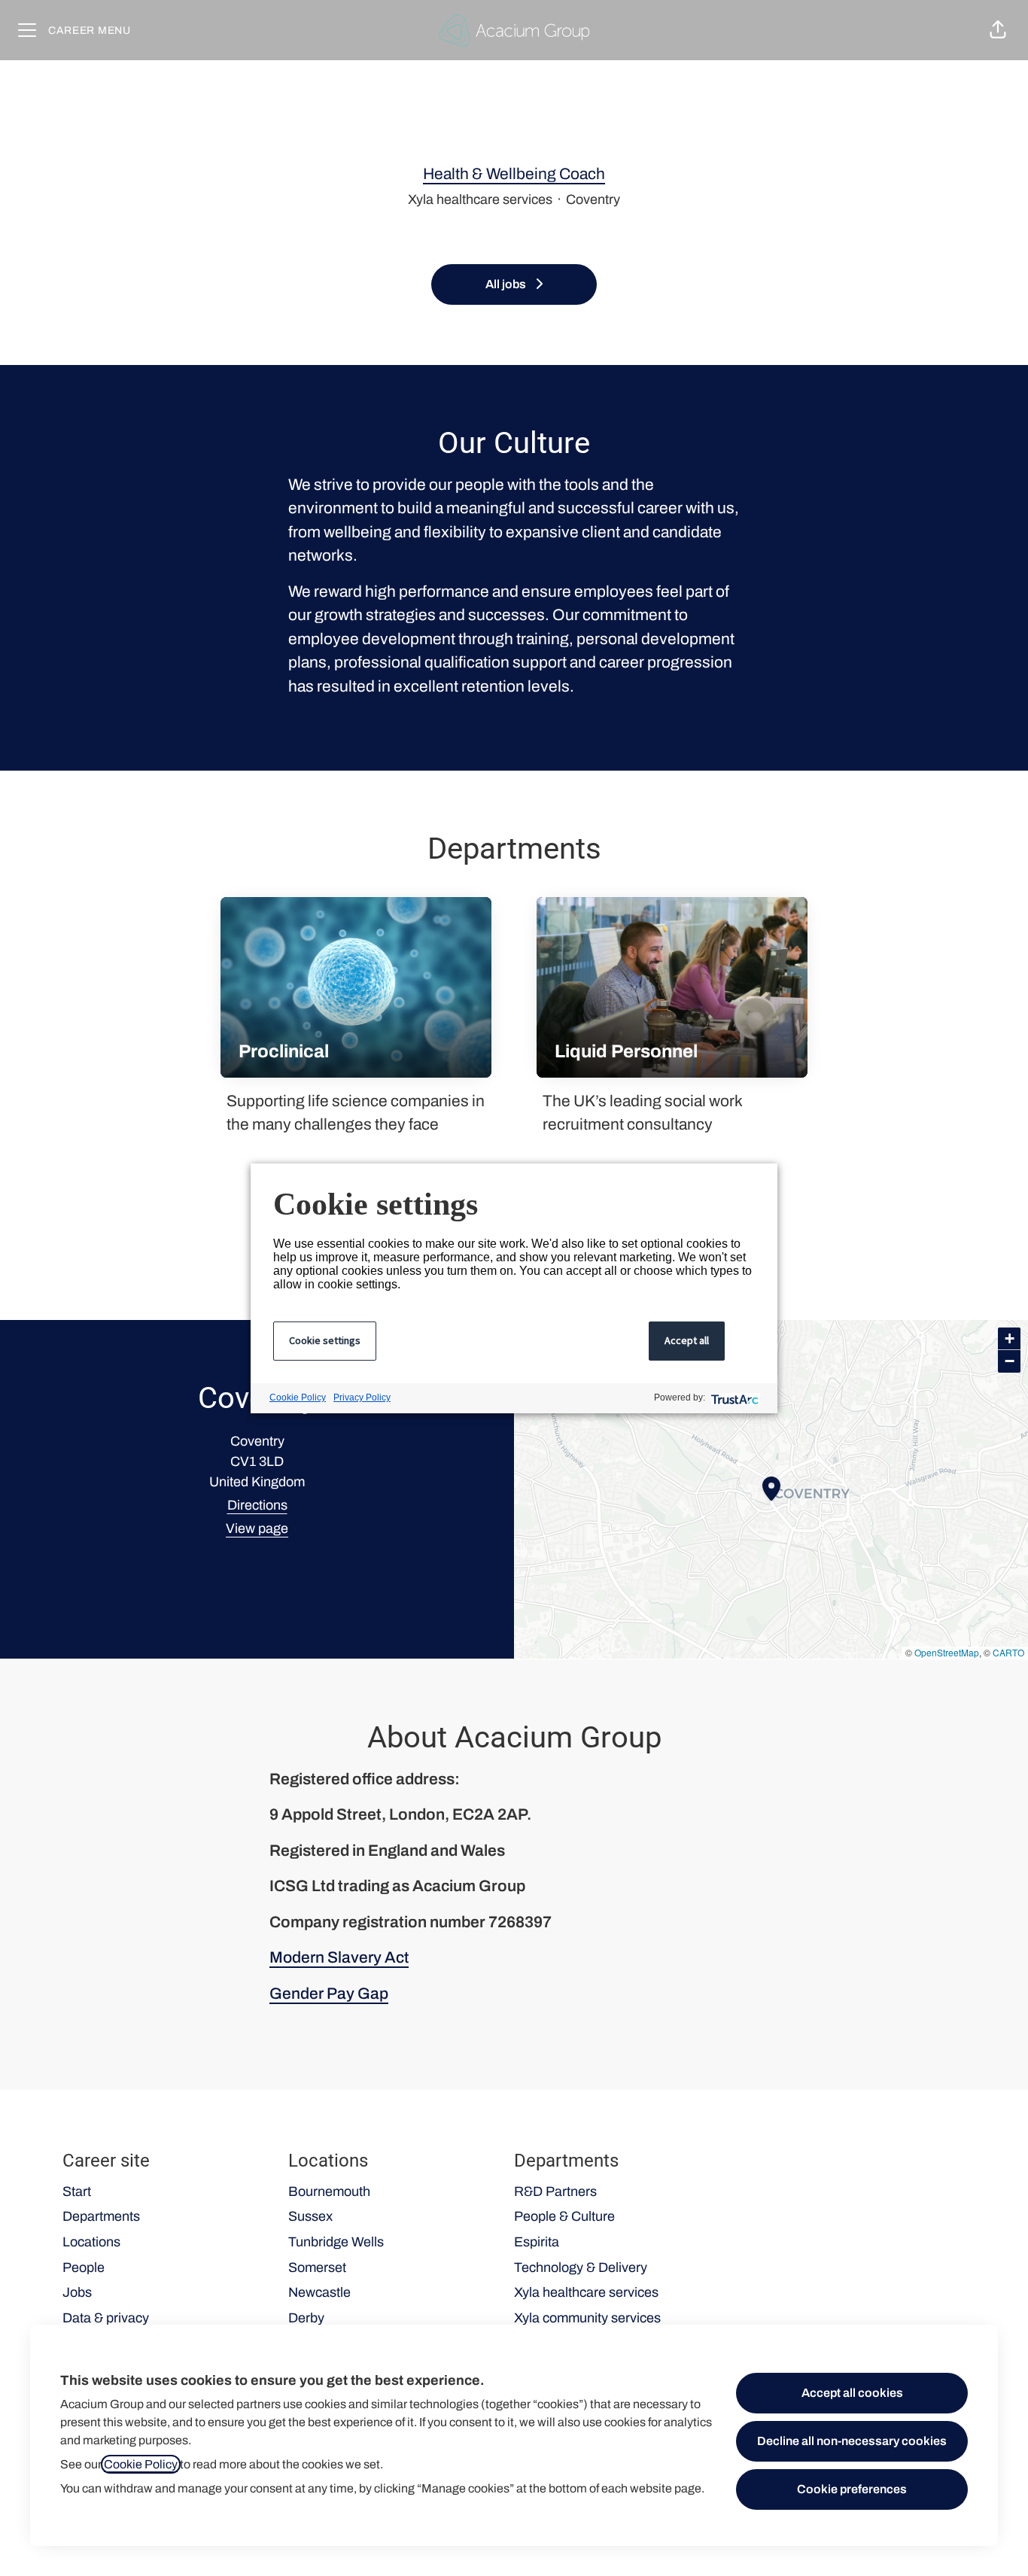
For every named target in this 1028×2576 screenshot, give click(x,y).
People (84, 2267)
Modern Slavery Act (339, 1957)
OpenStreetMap (947, 1652)
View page (257, 1528)
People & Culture (564, 2216)
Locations (91, 2242)
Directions (257, 1505)
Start (77, 2191)
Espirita (537, 2242)
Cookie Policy (141, 2464)
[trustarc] (733, 1398)
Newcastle (319, 2292)
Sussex (310, 2216)
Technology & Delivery (581, 2267)
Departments (101, 2216)
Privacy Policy (362, 1397)
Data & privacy (106, 2318)
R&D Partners (555, 2191)
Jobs (77, 2292)
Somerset (317, 2267)
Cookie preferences (852, 2489)
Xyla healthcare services (586, 2292)
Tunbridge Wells (336, 2242)
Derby (306, 2318)
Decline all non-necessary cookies (852, 2441)
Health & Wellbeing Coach (514, 174)
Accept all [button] (687, 1340)
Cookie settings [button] (325, 1340)
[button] (998, 30)
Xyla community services (587, 2318)
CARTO (1008, 1652)
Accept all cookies (852, 2393)
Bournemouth (329, 2191)
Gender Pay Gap (329, 1994)
